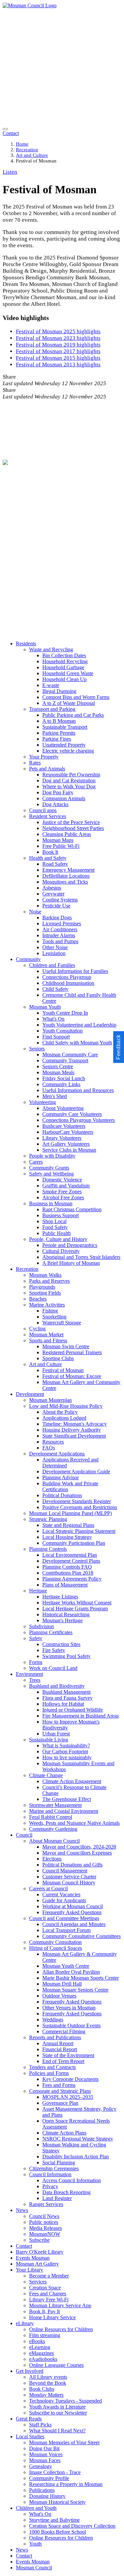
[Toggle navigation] (5, 129)
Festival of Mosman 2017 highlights (58, 351)
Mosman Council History (69, 1883)
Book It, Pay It (44, 2311)
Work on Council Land (53, 1668)
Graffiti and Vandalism (66, 1186)
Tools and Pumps (60, 941)
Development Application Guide (76, 1472)
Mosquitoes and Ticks (65, 882)
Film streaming (45, 2335)
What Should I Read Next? (57, 2431)
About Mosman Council (54, 1841)
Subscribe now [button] (31, 553)
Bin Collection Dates (64, 655)
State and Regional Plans (68, 1525)
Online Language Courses (56, 2365)
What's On (53, 1019)
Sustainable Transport (65, 727)
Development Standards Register (77, 1501)
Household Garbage (63, 667)
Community (28, 959)
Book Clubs (42, 2389)
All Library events (48, 2377)
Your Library (29, 2270)
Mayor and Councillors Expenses (77, 1853)
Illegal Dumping (59, 691)
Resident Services (48, 816)
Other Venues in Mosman (69, 2008)
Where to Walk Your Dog (69, 786)
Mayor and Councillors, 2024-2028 (79, 1847)
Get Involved (30, 2371)
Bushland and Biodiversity (57, 1686)
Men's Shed (55, 1096)
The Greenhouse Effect (67, 1799)
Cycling (37, 1329)
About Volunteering (63, 1108)
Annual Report (58, 2043)
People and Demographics (70, 1245)
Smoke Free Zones (62, 1192)
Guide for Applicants (64, 1900)
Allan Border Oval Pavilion (71, 1972)
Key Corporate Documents (70, 2079)
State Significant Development (74, 1436)
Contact (24, 2246)
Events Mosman (33, 2258)
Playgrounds (42, 1287)
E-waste (51, 685)
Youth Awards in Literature (57, 2407)
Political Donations (62, 1495)
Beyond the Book (48, 2383)
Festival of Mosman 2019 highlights (58, 345)
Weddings (53, 2020)
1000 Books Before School (58, 2532)
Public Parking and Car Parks (73, 715)
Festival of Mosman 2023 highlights (58, 338)
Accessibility (22, 577)
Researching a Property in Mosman (66, 2484)
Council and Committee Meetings (64, 1918)
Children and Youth (36, 2508)
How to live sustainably (67, 1757)
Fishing (50, 1311)
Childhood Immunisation (68, 983)
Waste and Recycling (51, 649)
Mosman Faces (45, 2460)
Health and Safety (48, 858)
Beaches (38, 1299)
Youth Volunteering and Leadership (79, 1025)
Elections (52, 1859)
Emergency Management (68, 870)
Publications (42, 2490)
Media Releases (45, 2228)
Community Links (61, 1084)
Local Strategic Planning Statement (79, 1531)
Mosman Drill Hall (62, 1984)
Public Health (57, 1233)
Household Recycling (65, 661)
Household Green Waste (68, 673)
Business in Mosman (51, 1203)
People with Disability (52, 1156)
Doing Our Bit (44, 2448)
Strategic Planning (48, 1519)
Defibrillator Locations (66, 876)
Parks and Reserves (49, 1281)
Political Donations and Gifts (72, 1865)
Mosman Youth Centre (66, 1966)
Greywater (53, 894)
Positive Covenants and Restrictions (80, 1507)
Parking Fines (57, 739)
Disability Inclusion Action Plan (76, 2157)
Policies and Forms (49, 2073)
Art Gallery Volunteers (66, 1144)
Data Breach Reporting (66, 2192)
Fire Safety (54, 1650)
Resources (53, 1442)
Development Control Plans (71, 1561)
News (22, 2210)
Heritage (38, 1591)
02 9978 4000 (38, 508)
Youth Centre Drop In (65, 1013)
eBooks (37, 2341)
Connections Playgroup (67, 977)
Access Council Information (72, 2180)
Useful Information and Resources (78, 1090)
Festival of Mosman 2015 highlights (58, 358)
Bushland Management (66, 1692)
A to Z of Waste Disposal (69, 703)
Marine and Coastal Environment (64, 1811)
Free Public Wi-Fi (61, 846)
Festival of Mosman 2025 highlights (58, 331)
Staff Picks (40, 2425)
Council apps (43, 810)
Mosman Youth (45, 1007)
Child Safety (55, 989)
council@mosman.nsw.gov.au (34, 515)
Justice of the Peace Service (71, 822)
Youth (35, 2544)
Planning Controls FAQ (67, 1567)
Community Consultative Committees (82, 1936)
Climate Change (46, 1775)
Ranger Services (46, 2204)
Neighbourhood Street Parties (73, 828)
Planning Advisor (61, 1477)
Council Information (50, 2174)
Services (38, 2282)
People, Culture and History (58, 1239)
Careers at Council (48, 1888)
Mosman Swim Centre (66, 1346)
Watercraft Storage (62, 1323)
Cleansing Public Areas (67, 834)
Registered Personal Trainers (72, 1352)
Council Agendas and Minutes (74, 1924)
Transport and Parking (52, 709)
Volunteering (42, 1102)
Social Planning (59, 2162)
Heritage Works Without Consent (77, 1603)
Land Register (57, 2198)
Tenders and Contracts (52, 2067)
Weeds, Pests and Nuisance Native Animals (74, 1823)
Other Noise (55, 947)
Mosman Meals (58, 1072)
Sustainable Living (49, 1740)
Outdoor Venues (59, 1996)
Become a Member (49, 2276)
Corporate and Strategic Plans (60, 2091)
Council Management (65, 1871)
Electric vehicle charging (68, 751)
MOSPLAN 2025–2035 (68, 2097)
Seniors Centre (58, 1066)
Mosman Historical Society (57, 2502)
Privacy (18, 571)
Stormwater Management (55, 1805)
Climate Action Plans (64, 2133)
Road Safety (55, 864)
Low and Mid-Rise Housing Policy (66, 1406)
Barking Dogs (57, 918)
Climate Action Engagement (72, 1781)
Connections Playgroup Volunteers (79, 1120)
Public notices (44, 2222)
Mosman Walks (45, 1275)
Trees (35, 1680)
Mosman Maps (58, 840)
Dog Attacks (55, 804)
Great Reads (29, 2419)
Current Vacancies (61, 1894)
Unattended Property (64, 745)
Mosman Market (46, 1334)
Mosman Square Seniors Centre (75, 1990)
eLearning (40, 2347)
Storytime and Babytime (54, 2520)
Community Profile (49, 2478)
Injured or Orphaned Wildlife (73, 1710)
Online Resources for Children (61, 2329)
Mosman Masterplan (50, 1400)
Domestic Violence (62, 1180)
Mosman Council (34, 2568)
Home (22, 144)
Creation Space (45, 2288)
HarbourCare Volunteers (68, 1132)
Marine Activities (47, 1305)
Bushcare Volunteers (64, 1126)
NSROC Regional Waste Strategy (78, 2139)
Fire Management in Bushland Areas (81, 1716)
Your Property (44, 757)
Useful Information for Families (75, 971)
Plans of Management (65, 1585)
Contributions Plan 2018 (68, 1573)
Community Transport (65, 1060)
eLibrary (25, 2323)
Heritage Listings (60, 1597)
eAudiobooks (43, 2359)
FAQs (49, 1448)
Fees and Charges (48, 2294)
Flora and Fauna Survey (67, 1698)
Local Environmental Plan (70, 1555)
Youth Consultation (62, 1031)
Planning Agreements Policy (72, 1579)
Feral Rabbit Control (51, 1817)
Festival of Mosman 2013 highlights (58, 365)
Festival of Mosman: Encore (72, 1376)
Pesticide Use (56, 906)
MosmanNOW (45, 2234)
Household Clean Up (64, 679)
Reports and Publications (55, 2037)
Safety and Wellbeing (51, 1174)
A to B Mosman (59, 721)
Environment (29, 1674)
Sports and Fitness (48, 1340)
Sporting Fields (45, 1293)
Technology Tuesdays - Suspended (65, 2401)
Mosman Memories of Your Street (64, 2442)
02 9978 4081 (92, 508)
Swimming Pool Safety (66, 1656)
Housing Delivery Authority (72, 1430)
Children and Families (52, 965)
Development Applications (57, 1454)
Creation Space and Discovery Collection (72, 2526)
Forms (36, 1662)
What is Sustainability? (66, 1746)
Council (24, 1835)
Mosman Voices (46, 2454)
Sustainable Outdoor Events (71, 2025)
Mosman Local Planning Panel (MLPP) (70, 1513)
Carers (36, 1162)
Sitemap (19, 564)
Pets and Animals (47, 769)
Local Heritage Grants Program (75, 1609)
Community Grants (49, 1168)
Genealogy (41, 2466)
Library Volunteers (62, 1138)
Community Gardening (53, 1829)
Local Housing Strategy (67, 1537)
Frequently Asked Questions (72, 1912)
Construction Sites (61, 1644)
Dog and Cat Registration (69, 781)
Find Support (56, 1037)
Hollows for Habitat (63, 1704)
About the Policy (60, 1412)
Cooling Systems (60, 900)
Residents (26, 644)
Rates (35, 763)
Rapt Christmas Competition (72, 1209)
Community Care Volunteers (72, 1114)
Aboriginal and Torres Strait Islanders (81, 1257)
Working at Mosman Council (73, 1906)
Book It (50, 852)
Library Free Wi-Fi (49, 2300)
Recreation (27, 150)
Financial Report (60, 2049)
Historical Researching (66, 1614)
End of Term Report (63, 2061)
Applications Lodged (64, 1418)
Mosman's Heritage (62, 1620)
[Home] (30, 5)
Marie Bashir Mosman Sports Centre (81, 1978)
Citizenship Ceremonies (54, 2168)
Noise (35, 912)
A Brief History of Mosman (71, 1263)
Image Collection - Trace (55, 2472)
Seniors (37, 1049)
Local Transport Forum (66, 1930)
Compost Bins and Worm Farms (76, 697)
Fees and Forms (59, 2085)
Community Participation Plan (74, 1543)
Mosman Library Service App (60, 2305)
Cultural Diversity (61, 1251)
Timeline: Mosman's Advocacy (75, 1424)
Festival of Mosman (63, 1370)
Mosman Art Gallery (37, 2264)
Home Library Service (52, 2317)
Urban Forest (56, 1734)
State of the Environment (68, 2055)
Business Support (61, 1215)
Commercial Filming (64, 2031)
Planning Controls (48, 1549)
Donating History (47, 2496)
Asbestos (52, 888)
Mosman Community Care (70, 1055)
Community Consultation (55, 1942)
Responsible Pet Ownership (71, 775)
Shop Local (54, 1221)
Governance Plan (60, 2103)
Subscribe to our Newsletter (58, 2413)
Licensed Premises (62, 923)
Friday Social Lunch (64, 1078)
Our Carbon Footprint (65, 1751)
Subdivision (41, 1626)
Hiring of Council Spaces (56, 1948)
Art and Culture (32, 155)
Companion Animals (64, 798)
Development (30, 1394)
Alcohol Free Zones (63, 1197)
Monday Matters (46, 2395)
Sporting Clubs (58, 1358)
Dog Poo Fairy (58, 792)
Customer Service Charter (69, 1877)
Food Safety (55, 1227)
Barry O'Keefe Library (40, 2252)
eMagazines (41, 2353)
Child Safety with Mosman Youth (77, 1043)
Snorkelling (54, 1317)
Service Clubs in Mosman (69, 1150)
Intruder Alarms (59, 935)
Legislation (54, 953)
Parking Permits (59, 733)
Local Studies (30, 2437)
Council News (44, 2216)
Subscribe (39, 2240)
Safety (36, 1638)
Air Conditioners (60, 929)
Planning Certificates (51, 1632)
